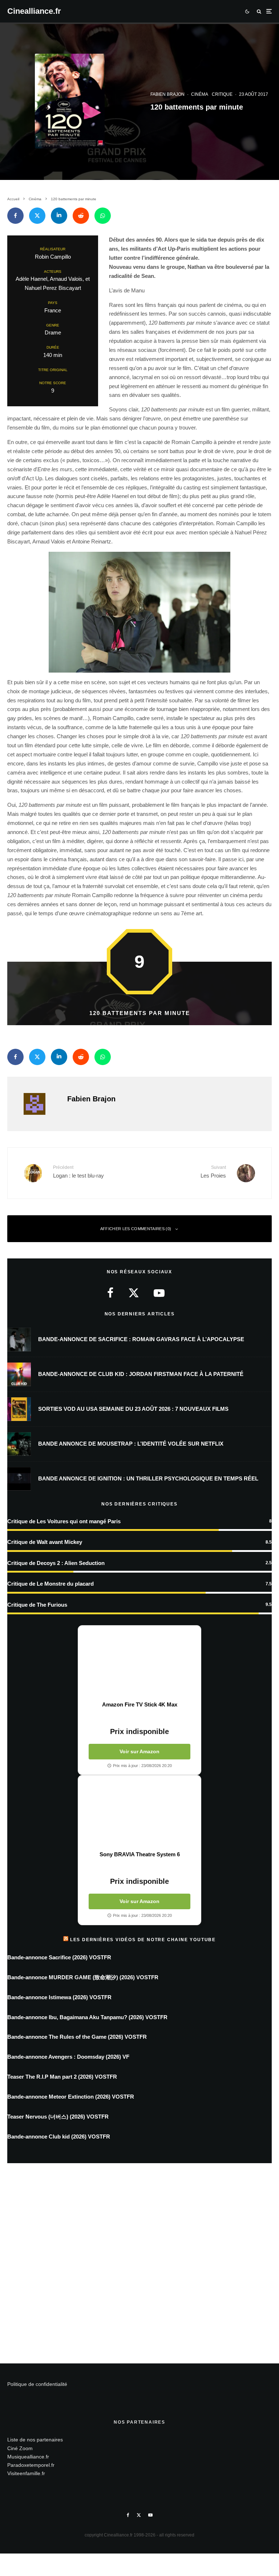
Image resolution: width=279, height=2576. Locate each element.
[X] (139, 2515)
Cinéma (200, 94)
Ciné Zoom (20, 2448)
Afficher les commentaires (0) (136, 1229)
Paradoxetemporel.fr (31, 2465)
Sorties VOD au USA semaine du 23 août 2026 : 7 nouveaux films (133, 1409)
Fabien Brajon (167, 94)
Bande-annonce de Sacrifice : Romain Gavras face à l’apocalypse (141, 1339)
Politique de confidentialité (37, 2384)
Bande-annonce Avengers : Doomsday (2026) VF (68, 2057)
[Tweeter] (37, 216)
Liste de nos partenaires (35, 2440)
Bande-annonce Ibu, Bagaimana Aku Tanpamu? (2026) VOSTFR (87, 2017)
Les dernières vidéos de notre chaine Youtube (143, 1940)
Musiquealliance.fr (28, 2457)
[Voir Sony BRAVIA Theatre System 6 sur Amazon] (139, 1813)
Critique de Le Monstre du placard (50, 1584)
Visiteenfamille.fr (26, 2473)
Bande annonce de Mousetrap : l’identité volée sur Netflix (131, 1444)
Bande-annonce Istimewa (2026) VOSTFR (59, 1997)
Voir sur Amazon (139, 1751)
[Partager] (15, 216)
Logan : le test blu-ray (78, 1172)
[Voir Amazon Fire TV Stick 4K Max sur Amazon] (139, 1663)
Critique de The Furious (37, 1605)
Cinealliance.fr (34, 11)
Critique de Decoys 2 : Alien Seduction (56, 1563)
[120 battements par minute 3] (139, 612)
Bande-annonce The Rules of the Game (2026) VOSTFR (77, 2037)
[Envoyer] (81, 216)
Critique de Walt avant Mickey (45, 1542)
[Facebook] (128, 2515)
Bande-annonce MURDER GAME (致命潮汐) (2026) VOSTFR (83, 1977)
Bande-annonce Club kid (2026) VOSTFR (59, 2137)
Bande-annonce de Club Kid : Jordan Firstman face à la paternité (141, 1374)
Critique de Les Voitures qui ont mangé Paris (64, 1521)
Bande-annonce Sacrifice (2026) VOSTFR (59, 1957)
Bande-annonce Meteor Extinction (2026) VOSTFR (71, 2097)
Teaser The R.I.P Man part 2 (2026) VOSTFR (62, 2077)
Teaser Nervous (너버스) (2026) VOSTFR (58, 2117)
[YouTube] (150, 2515)
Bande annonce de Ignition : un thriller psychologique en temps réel (148, 1478)
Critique (222, 94)
